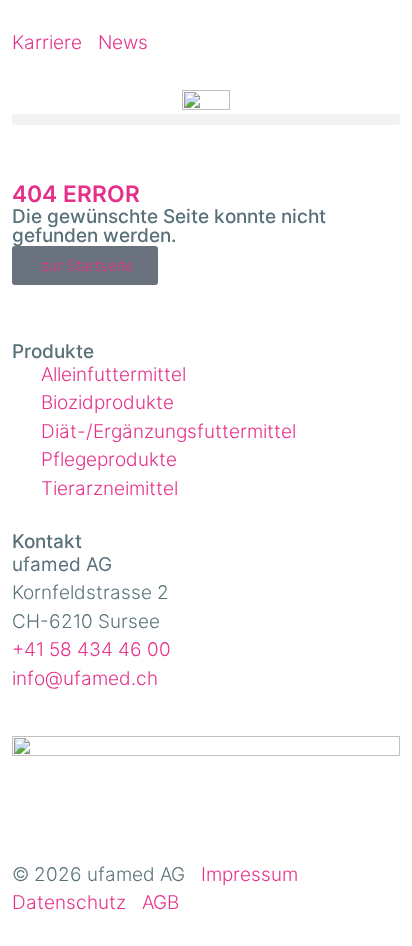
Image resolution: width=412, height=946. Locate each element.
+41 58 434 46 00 (91, 649)
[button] (206, 119)
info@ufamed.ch (85, 678)
